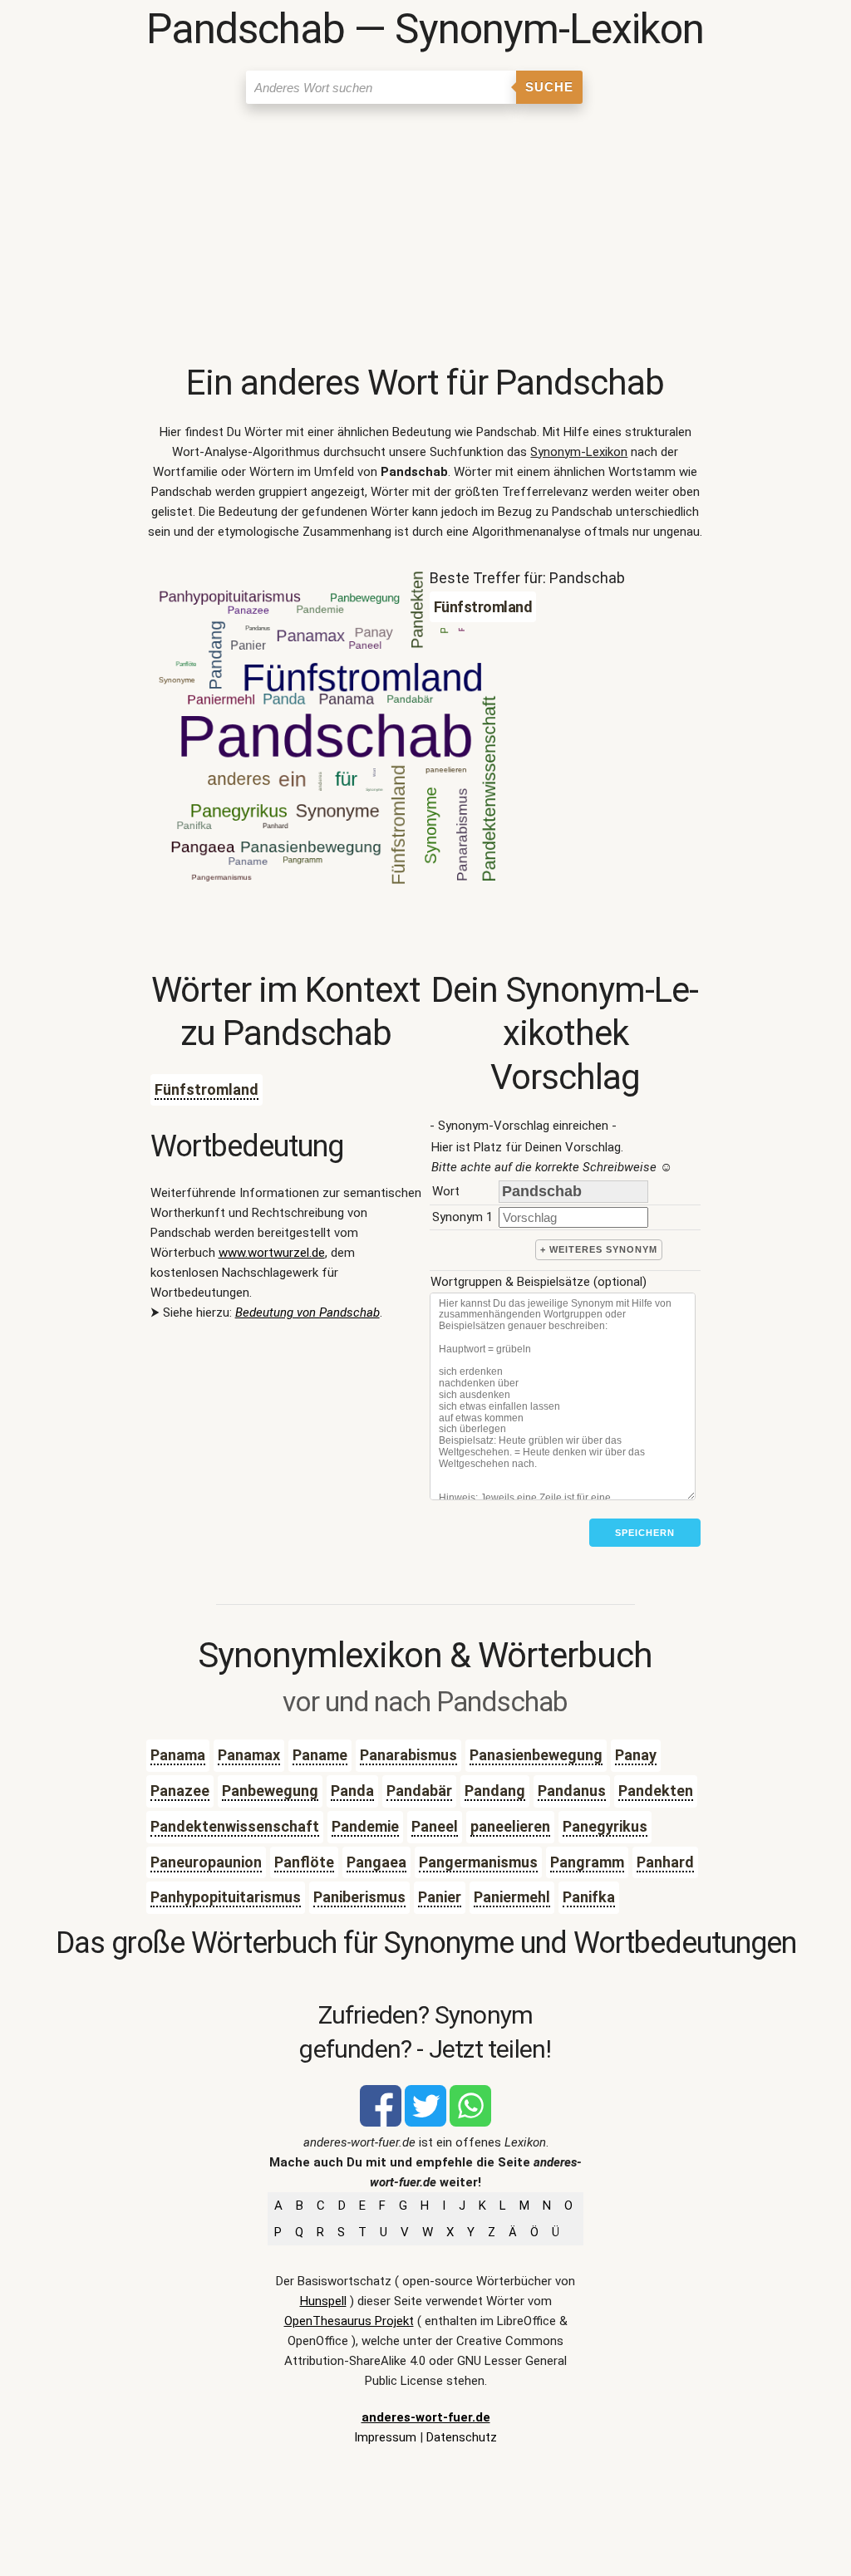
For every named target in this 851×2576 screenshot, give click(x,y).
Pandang (495, 1791)
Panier (440, 1897)
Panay (636, 1755)
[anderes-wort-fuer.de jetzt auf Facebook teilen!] (381, 2122)
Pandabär (419, 1791)
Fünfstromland (207, 1089)
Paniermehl (512, 1897)
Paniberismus (359, 1897)
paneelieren (510, 1826)
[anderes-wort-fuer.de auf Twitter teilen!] (425, 2122)
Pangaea (376, 1862)
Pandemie (365, 1826)
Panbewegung (270, 1791)
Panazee (180, 1791)
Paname (320, 1755)
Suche (549, 87)
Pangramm (587, 1862)
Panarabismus (408, 1755)
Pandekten (656, 1791)
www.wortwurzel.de (272, 1253)
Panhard (665, 1862)
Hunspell (323, 2301)
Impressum (385, 2437)
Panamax (249, 1755)
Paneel (435, 1826)
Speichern (645, 1533)
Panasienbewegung (536, 1755)
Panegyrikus (605, 1826)
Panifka (589, 1897)
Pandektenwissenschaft (235, 1826)
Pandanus (572, 1791)
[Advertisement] (426, 237)
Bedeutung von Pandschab (307, 1313)
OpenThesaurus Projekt (349, 2321)
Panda (352, 1791)
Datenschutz (462, 2437)
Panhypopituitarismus (226, 1897)
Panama (178, 1755)
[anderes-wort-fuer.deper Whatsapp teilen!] (470, 2122)
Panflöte (304, 1862)
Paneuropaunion (206, 1862)
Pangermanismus (478, 1862)
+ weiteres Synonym (599, 1249)
